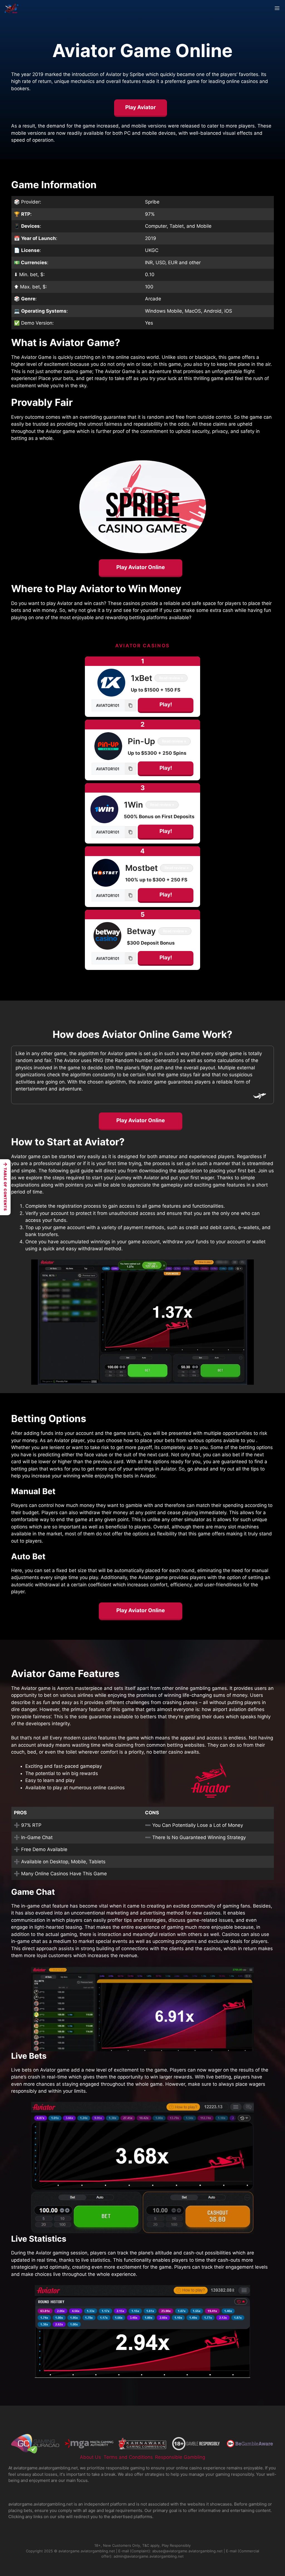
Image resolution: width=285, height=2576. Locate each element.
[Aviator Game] (12, 8)
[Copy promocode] (131, 705)
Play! (166, 704)
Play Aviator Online (141, 567)
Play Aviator (141, 107)
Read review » (171, 678)
